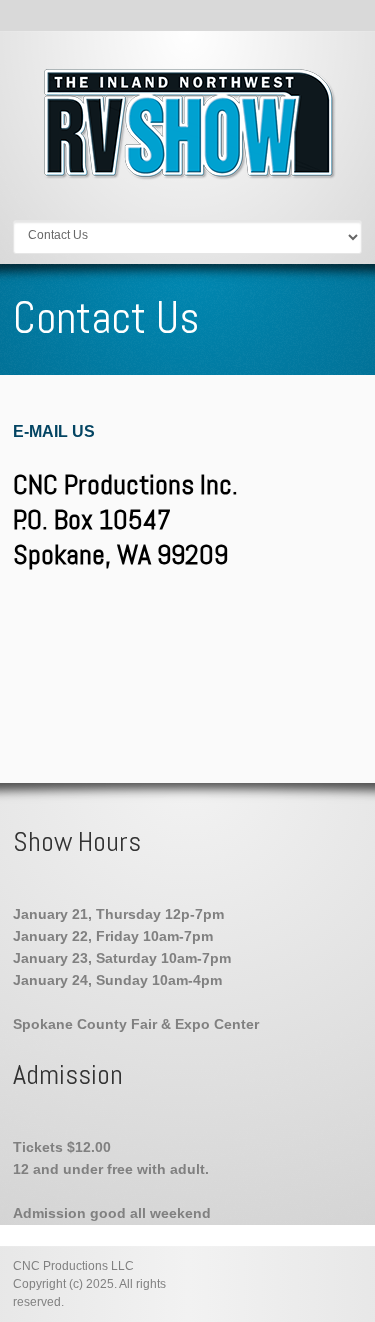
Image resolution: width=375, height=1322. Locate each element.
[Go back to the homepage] (188, 174)
